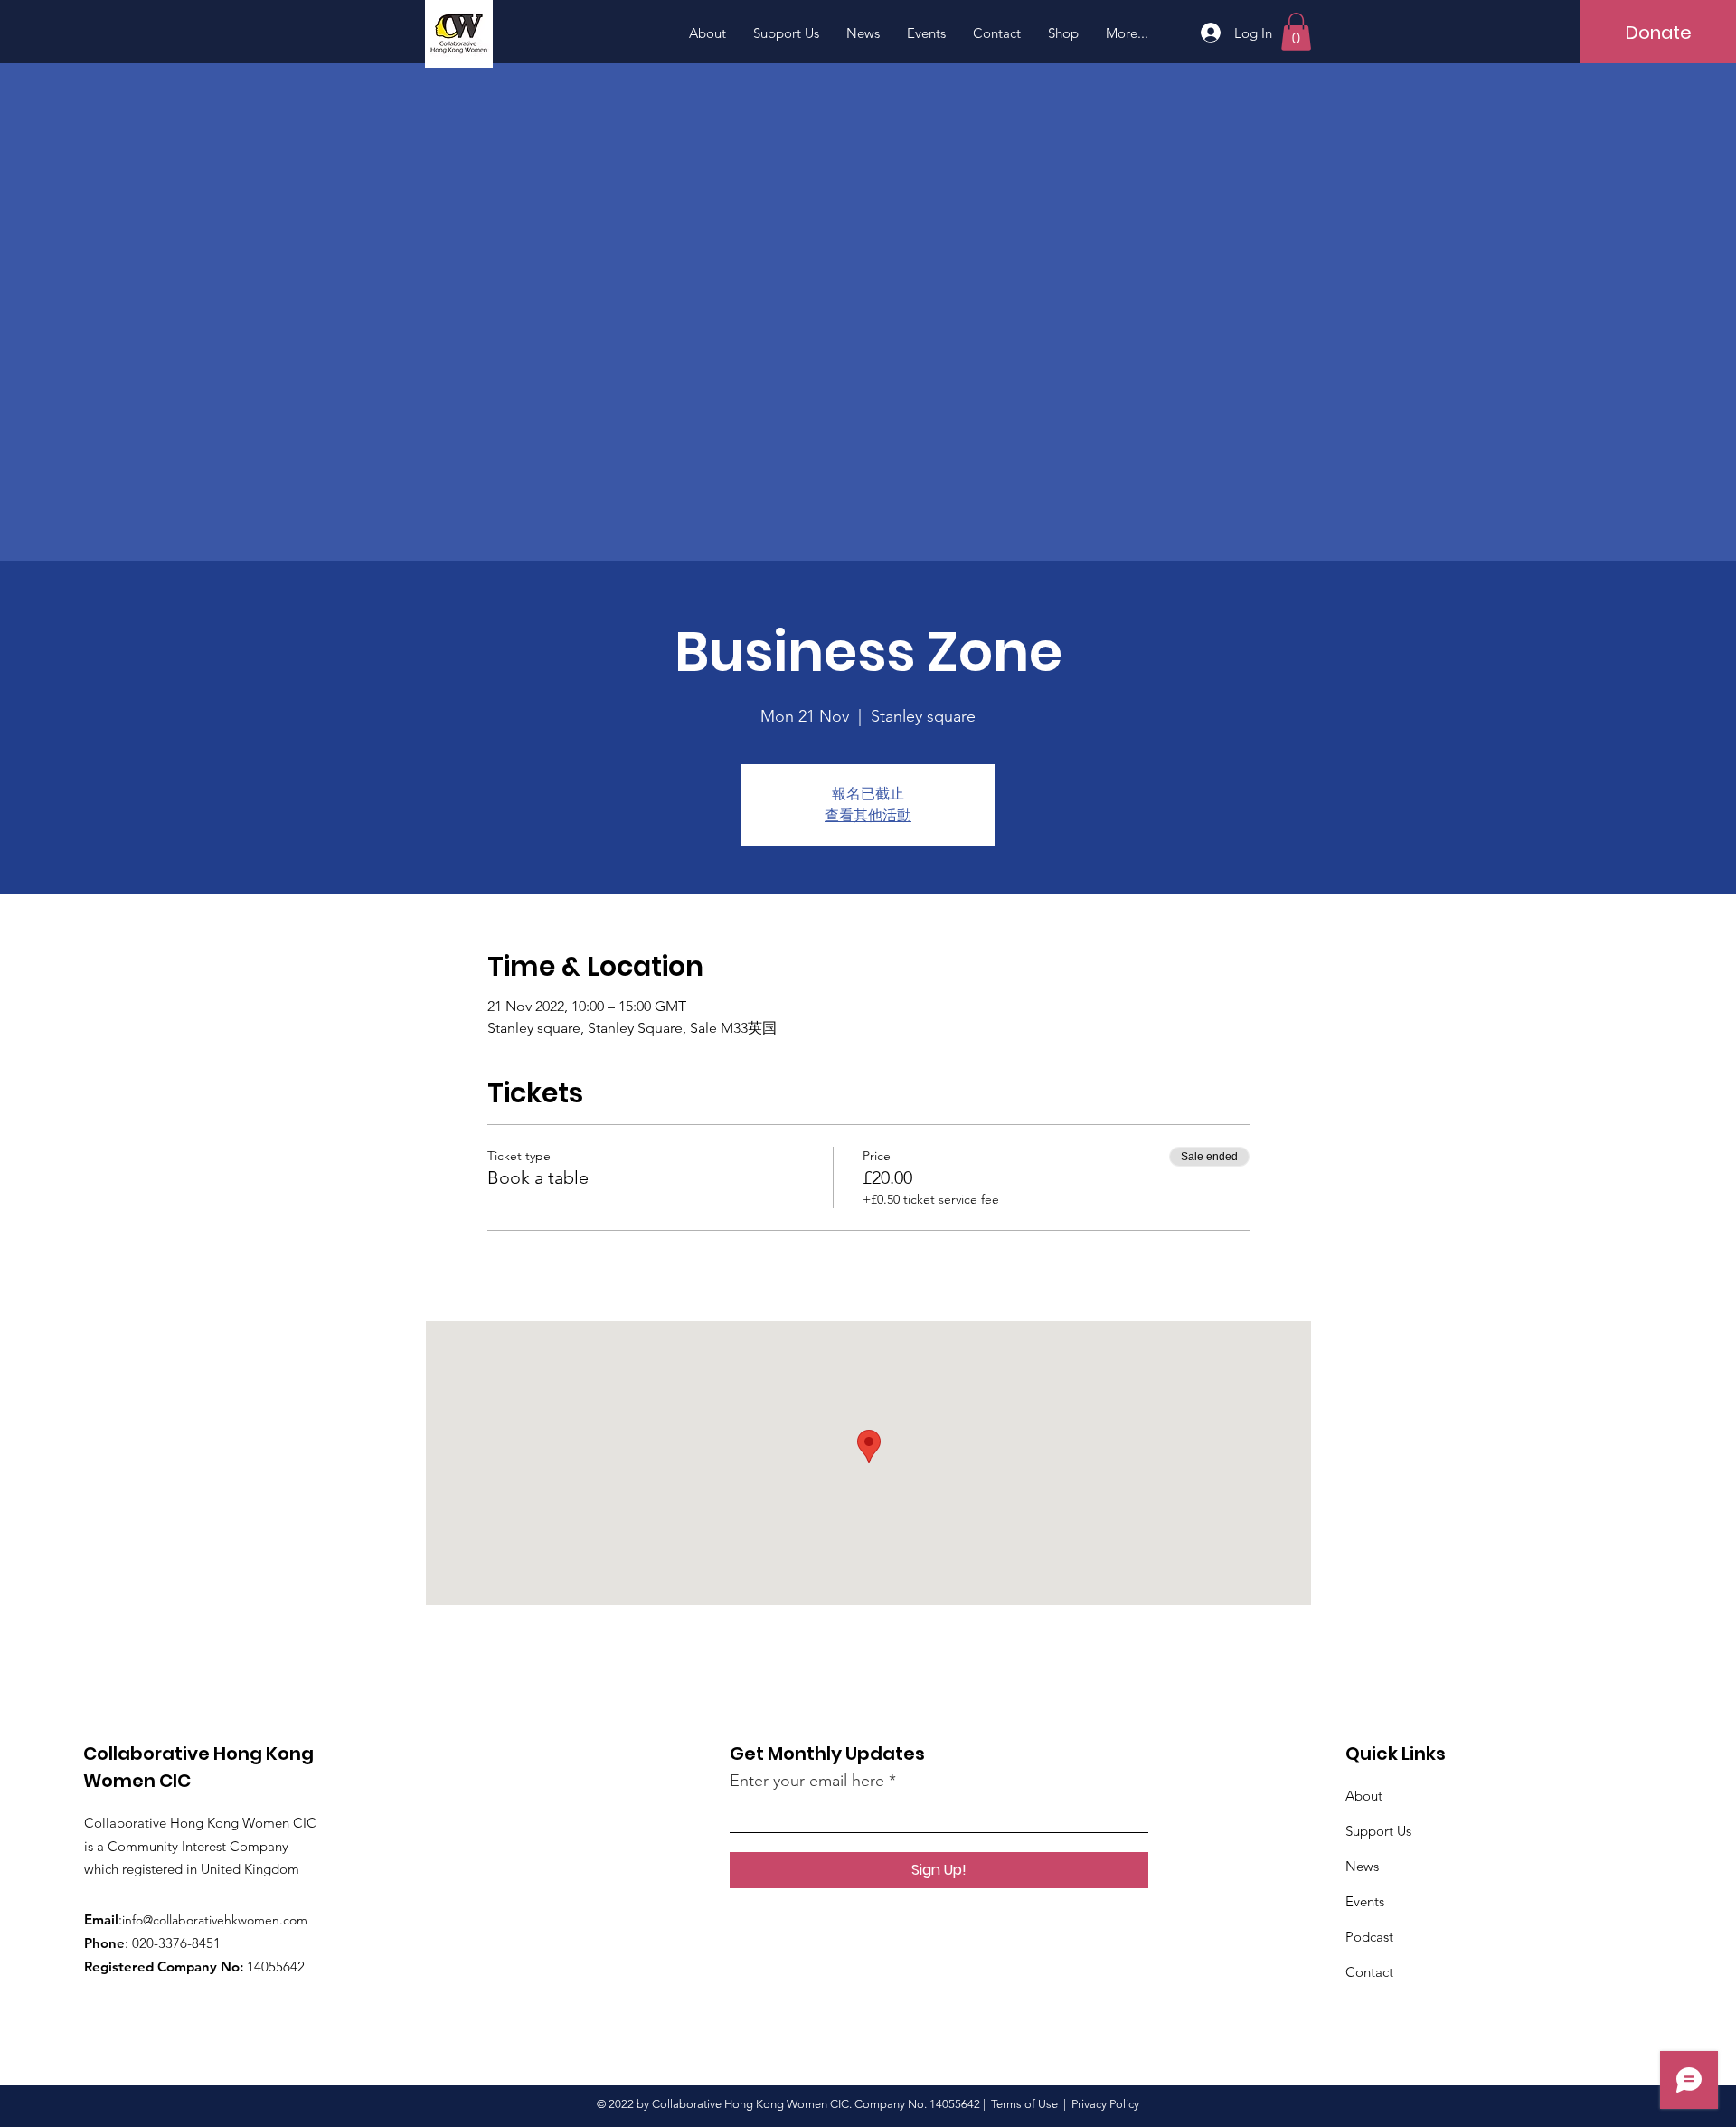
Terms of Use (1024, 2104)
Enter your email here (807, 1781)
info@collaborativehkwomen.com (215, 1920)
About (1364, 1796)
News (1362, 1866)
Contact (1369, 1972)
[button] (1296, 32)
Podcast (1369, 1937)
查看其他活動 (868, 815)
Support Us (1378, 1831)
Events (1365, 1901)
